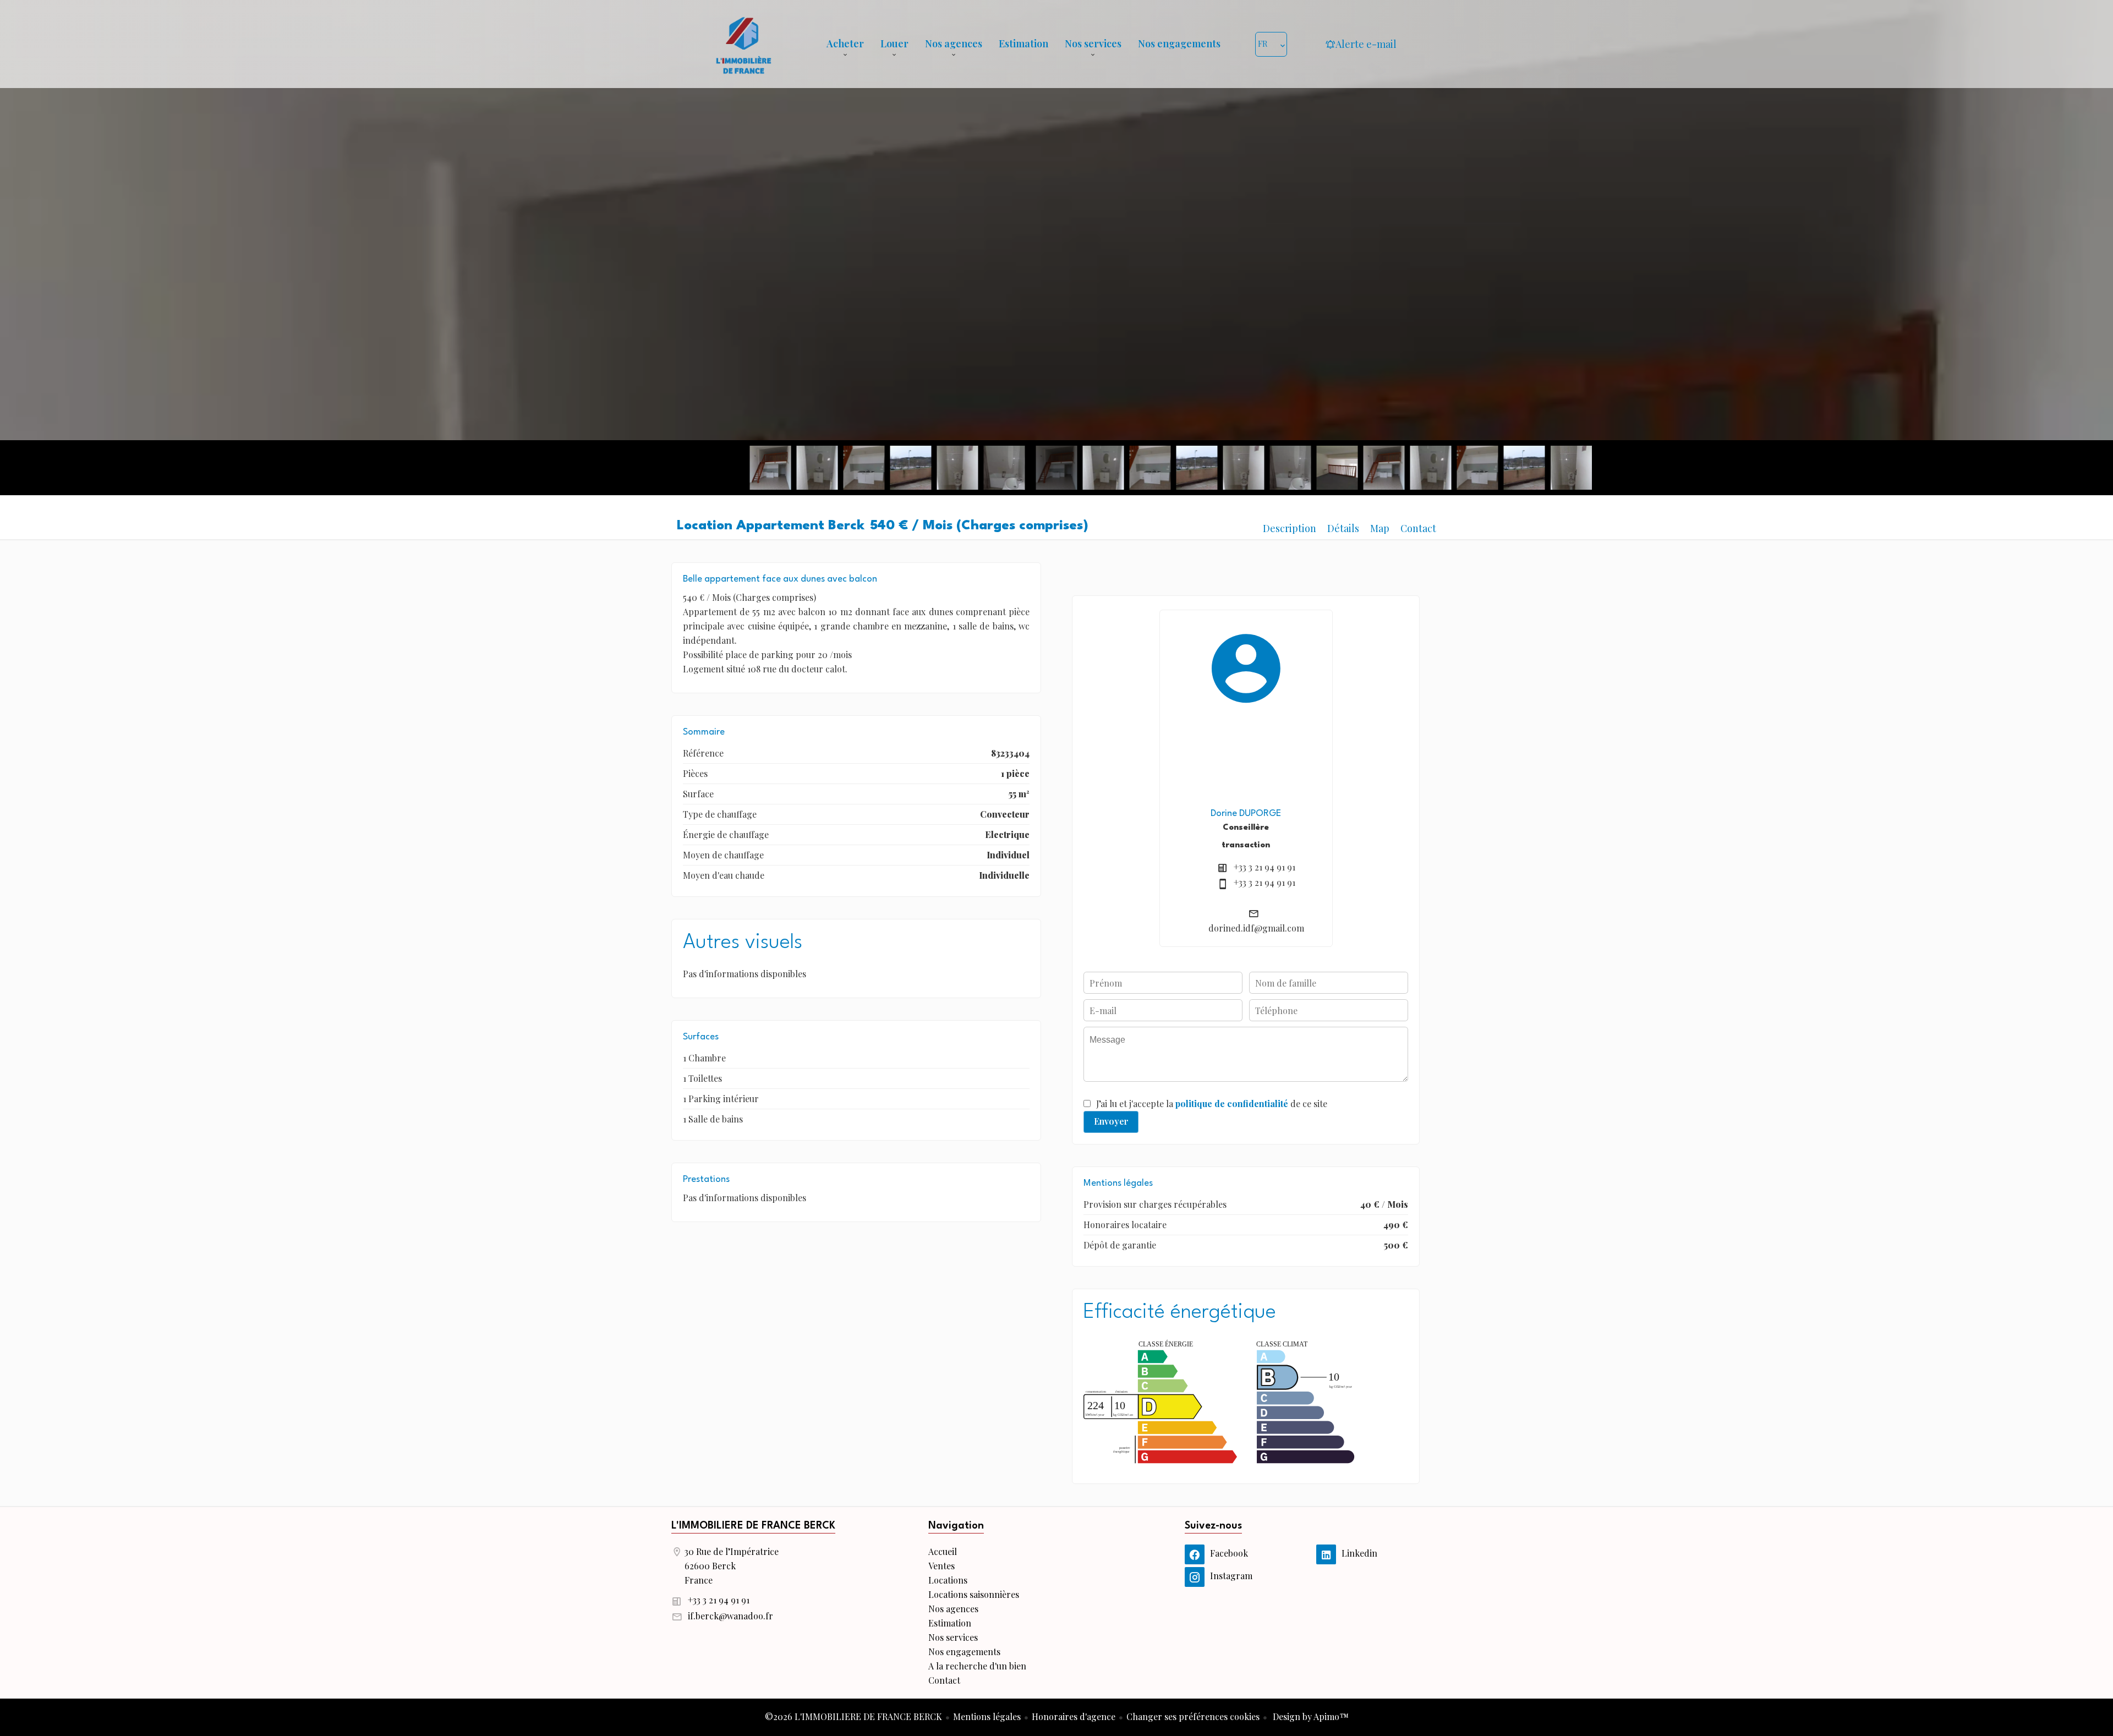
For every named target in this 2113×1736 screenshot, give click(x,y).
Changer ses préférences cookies (1193, 1716)
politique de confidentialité (1232, 1104)
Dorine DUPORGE (1246, 814)
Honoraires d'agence (1074, 1716)
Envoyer (1111, 1121)
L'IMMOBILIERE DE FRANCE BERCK (753, 1526)
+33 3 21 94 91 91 (1264, 867)
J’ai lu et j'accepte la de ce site (1212, 1104)
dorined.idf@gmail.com (1256, 928)
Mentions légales (987, 1716)
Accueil (743, 44)
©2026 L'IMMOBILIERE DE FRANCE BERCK (853, 1716)
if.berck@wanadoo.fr (730, 1616)
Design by (1310, 1716)
